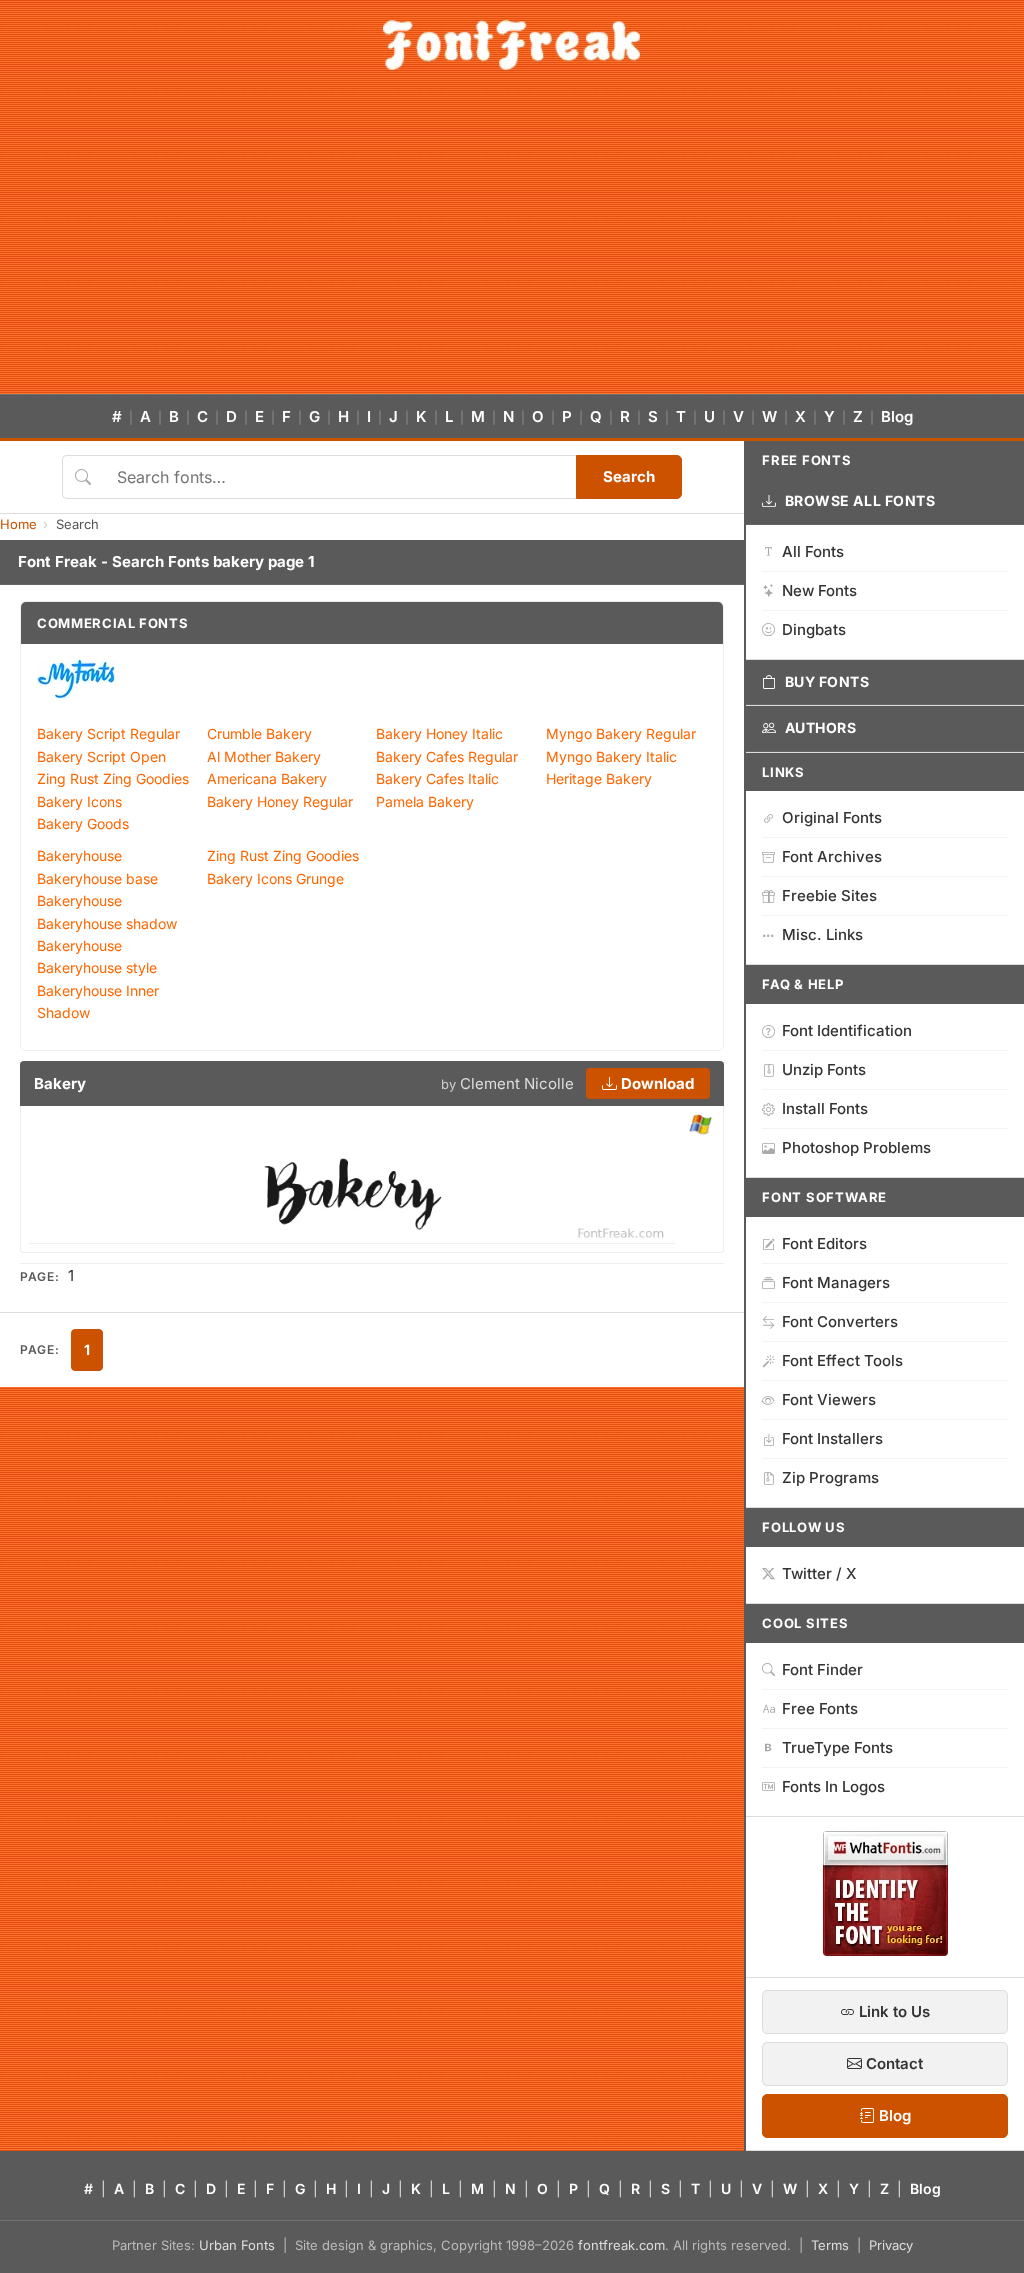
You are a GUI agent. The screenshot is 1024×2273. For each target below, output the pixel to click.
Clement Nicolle (517, 1083)
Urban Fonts (237, 2245)
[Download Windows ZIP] (700, 1125)
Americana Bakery (267, 778)
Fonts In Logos (833, 1786)
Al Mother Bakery (264, 756)
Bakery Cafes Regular (447, 756)
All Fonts (813, 551)
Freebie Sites (829, 895)
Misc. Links (822, 934)
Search (629, 476)
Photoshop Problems (856, 1147)
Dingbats (814, 629)
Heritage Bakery (599, 778)
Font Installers (832, 1438)
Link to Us (892, 2011)
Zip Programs (830, 1477)
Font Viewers (829, 1399)
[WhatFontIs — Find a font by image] (885, 1950)
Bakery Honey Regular (280, 801)
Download (655, 1083)
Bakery (60, 1083)
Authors (821, 727)
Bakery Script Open (101, 756)
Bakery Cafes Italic (437, 778)
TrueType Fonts (837, 1747)
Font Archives (832, 856)
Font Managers (836, 1282)
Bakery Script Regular (108, 733)
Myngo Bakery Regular (621, 733)
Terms (830, 2245)
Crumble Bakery (259, 733)
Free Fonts (820, 1708)
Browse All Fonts (860, 500)
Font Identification (847, 1030)
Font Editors (824, 1243)
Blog (897, 416)
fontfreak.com (621, 2245)
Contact (892, 2063)
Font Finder (822, 1669)
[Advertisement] (512, 244)
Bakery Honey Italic (439, 733)
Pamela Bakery (425, 801)
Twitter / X (819, 1573)
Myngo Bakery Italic (611, 756)
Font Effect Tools (842, 1360)
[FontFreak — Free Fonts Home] (511, 45)
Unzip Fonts (824, 1069)
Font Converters (840, 1321)
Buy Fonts (827, 681)
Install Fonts (825, 1108)
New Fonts (819, 590)
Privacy (891, 2245)
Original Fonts (832, 817)
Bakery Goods (83, 823)
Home (18, 524)
